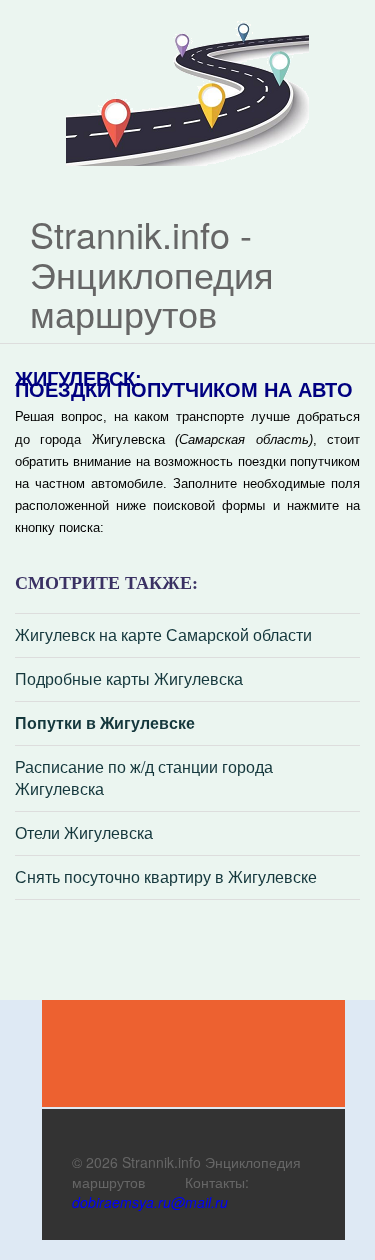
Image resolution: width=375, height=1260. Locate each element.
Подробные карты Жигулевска (129, 679)
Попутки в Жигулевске (105, 723)
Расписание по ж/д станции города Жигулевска (144, 778)
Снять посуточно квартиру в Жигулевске (166, 877)
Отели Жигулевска (84, 833)
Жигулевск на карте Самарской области (163, 635)
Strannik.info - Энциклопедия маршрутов (152, 273)
